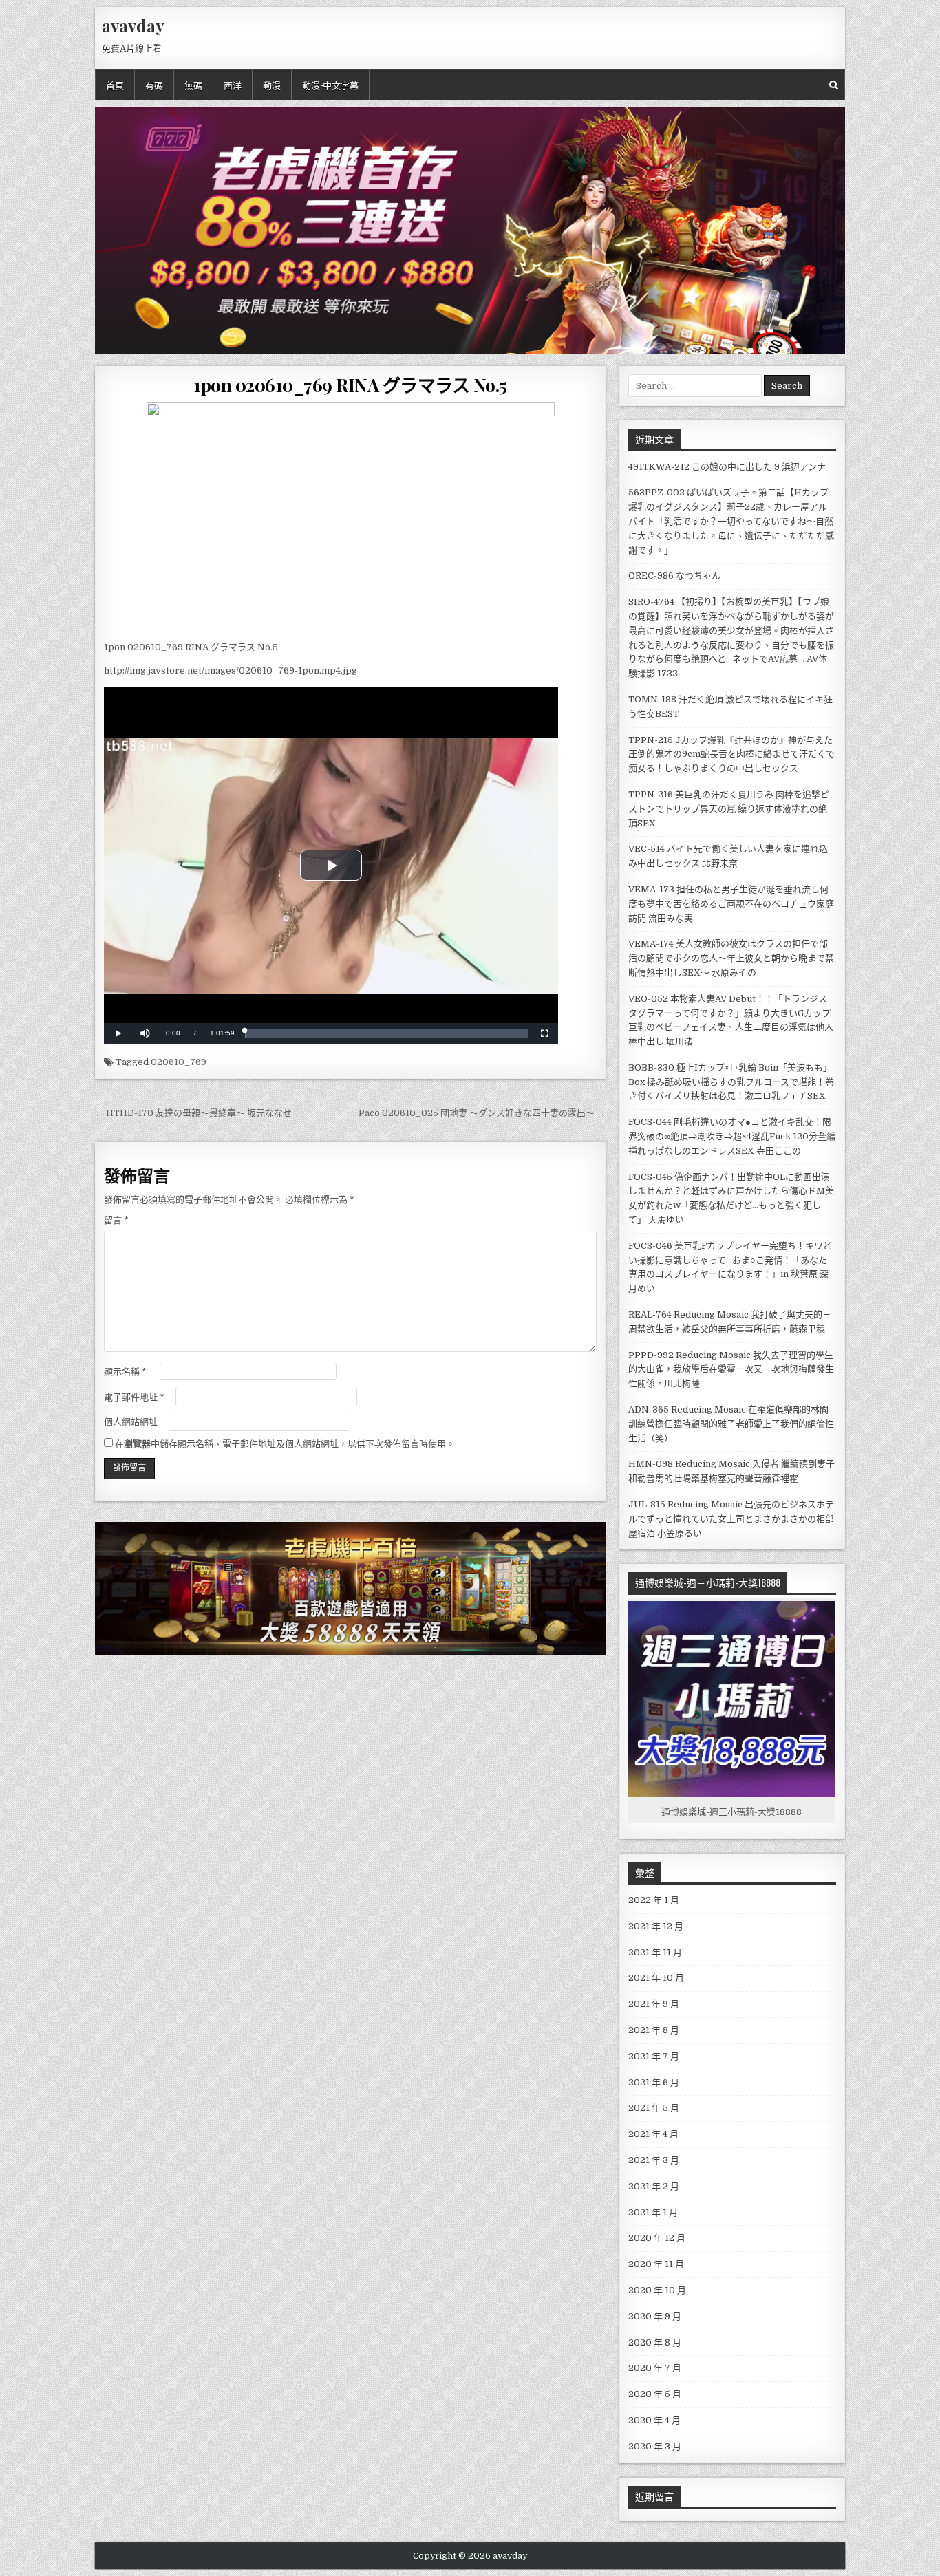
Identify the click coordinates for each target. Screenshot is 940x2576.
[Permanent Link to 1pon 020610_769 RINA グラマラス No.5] (350, 518)
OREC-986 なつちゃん (674, 576)
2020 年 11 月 (656, 2264)
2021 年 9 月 (654, 2004)
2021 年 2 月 (654, 2186)
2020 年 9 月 (655, 2316)
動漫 (272, 85)
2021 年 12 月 (656, 1926)
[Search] (834, 85)
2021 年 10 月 (656, 1978)
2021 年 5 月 (654, 2108)
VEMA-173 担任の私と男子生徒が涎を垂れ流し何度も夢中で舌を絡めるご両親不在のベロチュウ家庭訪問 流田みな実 (731, 904)
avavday (133, 25)
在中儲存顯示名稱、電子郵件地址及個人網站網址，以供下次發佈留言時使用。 (285, 1444)
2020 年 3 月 (655, 2446)
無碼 (193, 85)
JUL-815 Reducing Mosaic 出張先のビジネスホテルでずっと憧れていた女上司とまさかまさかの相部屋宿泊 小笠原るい (731, 1519)
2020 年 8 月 (655, 2342)
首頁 (115, 85)
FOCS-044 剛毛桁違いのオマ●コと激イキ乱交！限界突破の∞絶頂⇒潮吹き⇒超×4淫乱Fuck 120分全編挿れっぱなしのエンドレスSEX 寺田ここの (732, 1136)
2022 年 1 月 (654, 1900)
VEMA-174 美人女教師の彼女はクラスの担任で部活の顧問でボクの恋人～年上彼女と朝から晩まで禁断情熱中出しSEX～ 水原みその (731, 958)
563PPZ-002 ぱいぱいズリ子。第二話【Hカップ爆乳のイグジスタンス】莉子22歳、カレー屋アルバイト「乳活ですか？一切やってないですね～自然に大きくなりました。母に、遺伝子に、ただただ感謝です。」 (731, 521)
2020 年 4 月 (654, 2420)
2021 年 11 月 (655, 1952)
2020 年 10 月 (657, 2290)
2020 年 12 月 (657, 2238)
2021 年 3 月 (654, 2160)
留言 (116, 1220)
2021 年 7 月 (654, 2056)
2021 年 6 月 (654, 2082)
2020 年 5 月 (655, 2394)
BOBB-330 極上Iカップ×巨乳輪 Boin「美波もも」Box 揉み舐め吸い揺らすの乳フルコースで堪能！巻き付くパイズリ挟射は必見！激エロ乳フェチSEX (731, 1082)
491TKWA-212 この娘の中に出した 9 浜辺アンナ (727, 467)
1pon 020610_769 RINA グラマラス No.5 (350, 385)
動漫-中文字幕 (330, 85)
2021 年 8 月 (654, 2030)
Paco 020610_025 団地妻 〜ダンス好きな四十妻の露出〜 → (482, 1113)
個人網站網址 (131, 1422)
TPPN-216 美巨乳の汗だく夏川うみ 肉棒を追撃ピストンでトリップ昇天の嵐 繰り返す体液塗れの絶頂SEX (729, 809)
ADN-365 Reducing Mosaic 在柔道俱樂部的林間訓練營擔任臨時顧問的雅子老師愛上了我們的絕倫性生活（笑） (731, 1424)
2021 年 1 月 (653, 2212)
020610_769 (179, 1062)
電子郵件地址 (134, 1397)
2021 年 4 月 (653, 2134)
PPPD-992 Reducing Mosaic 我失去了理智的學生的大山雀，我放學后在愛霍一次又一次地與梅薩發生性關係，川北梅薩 (731, 1370)
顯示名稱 (125, 1372)
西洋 (233, 85)
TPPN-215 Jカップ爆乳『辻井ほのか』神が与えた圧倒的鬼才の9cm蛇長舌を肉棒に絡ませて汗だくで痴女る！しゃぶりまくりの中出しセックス (731, 754)
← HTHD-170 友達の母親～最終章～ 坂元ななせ (193, 1113)
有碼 (154, 85)
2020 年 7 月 (655, 2368)
